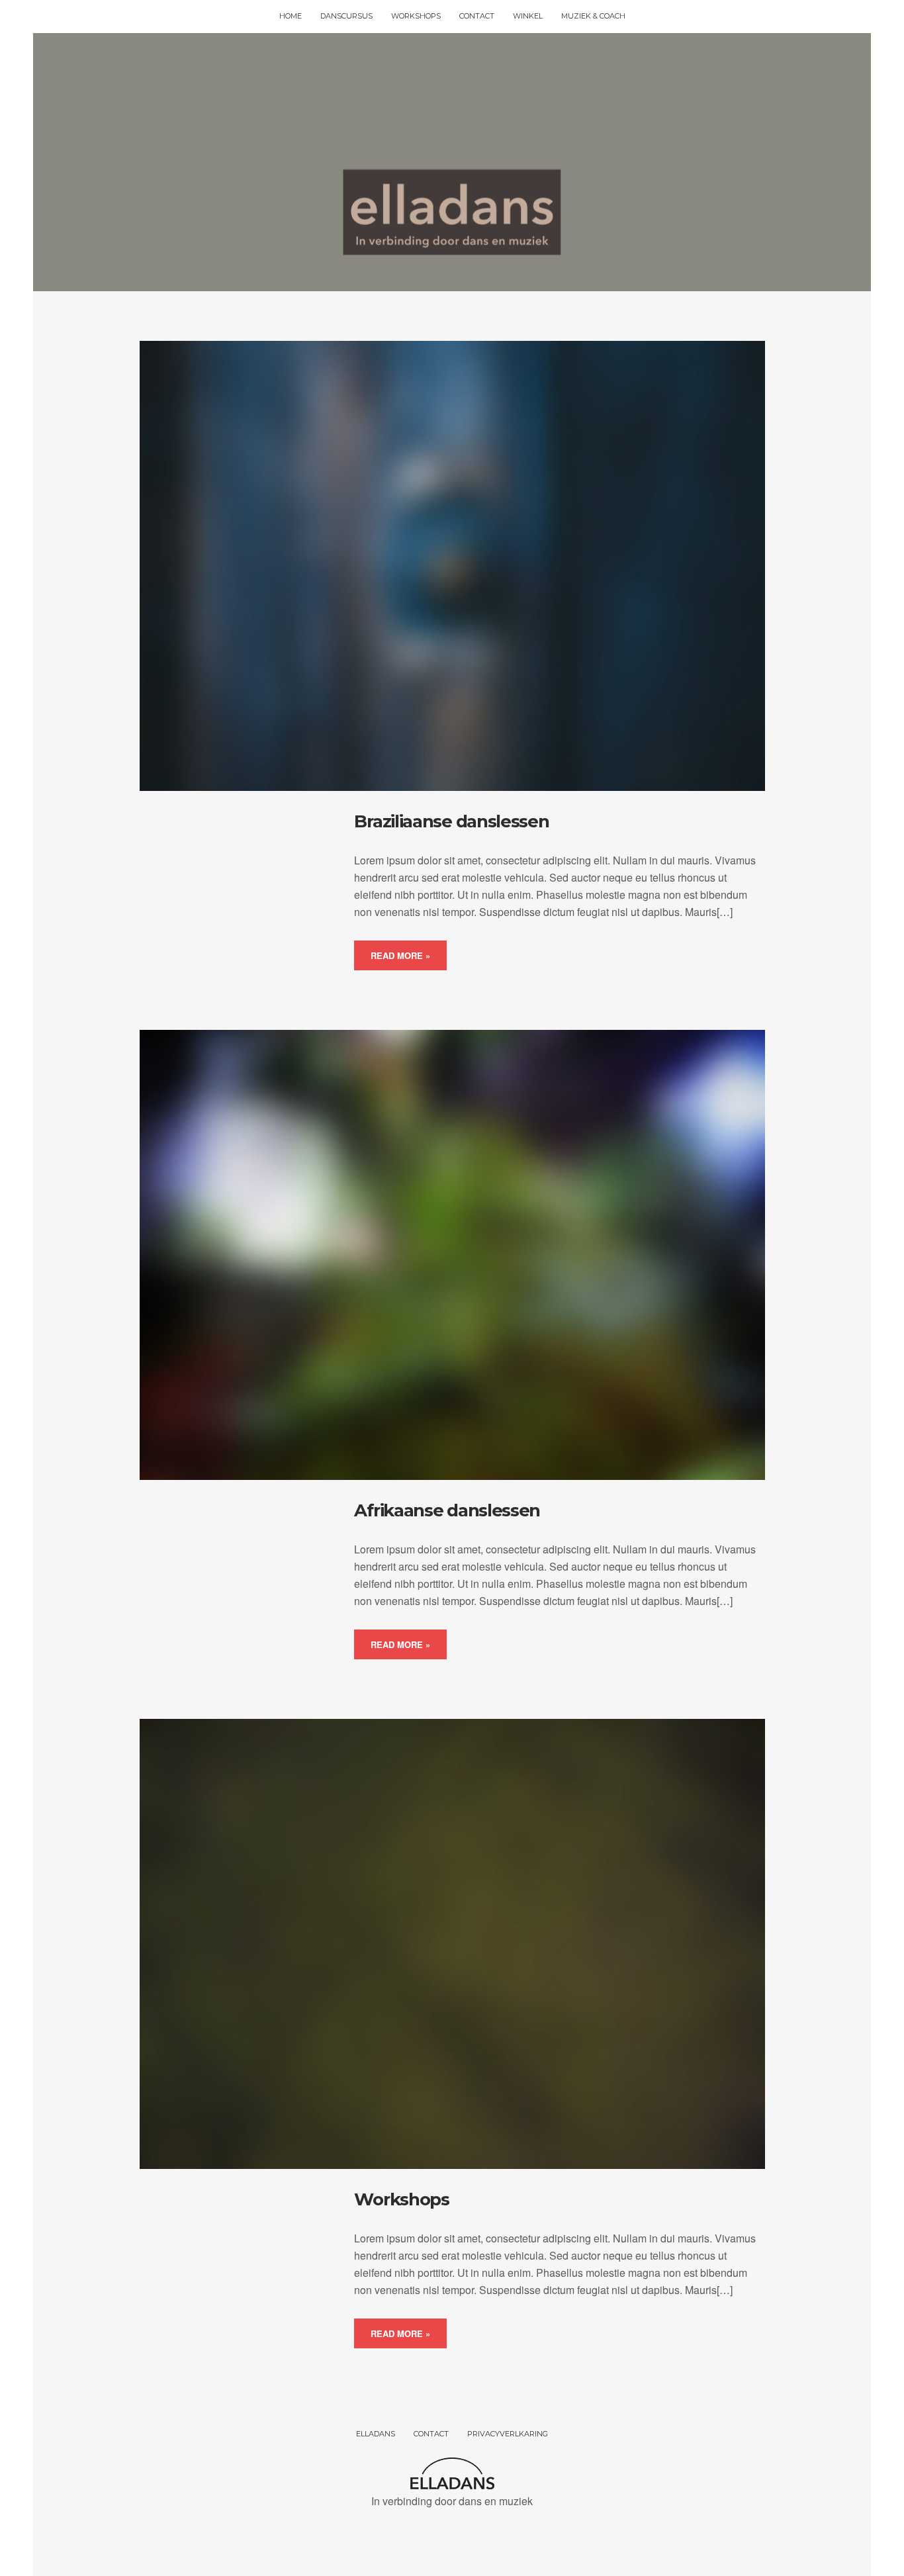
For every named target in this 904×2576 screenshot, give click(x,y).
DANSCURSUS (346, 16)
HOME (291, 16)
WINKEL (528, 16)
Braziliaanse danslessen (451, 821)
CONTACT (477, 16)
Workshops (401, 2199)
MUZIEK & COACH (593, 16)
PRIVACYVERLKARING (508, 2434)
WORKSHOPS (416, 16)
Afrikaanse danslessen (447, 1510)
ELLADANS (376, 2434)
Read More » (400, 955)
